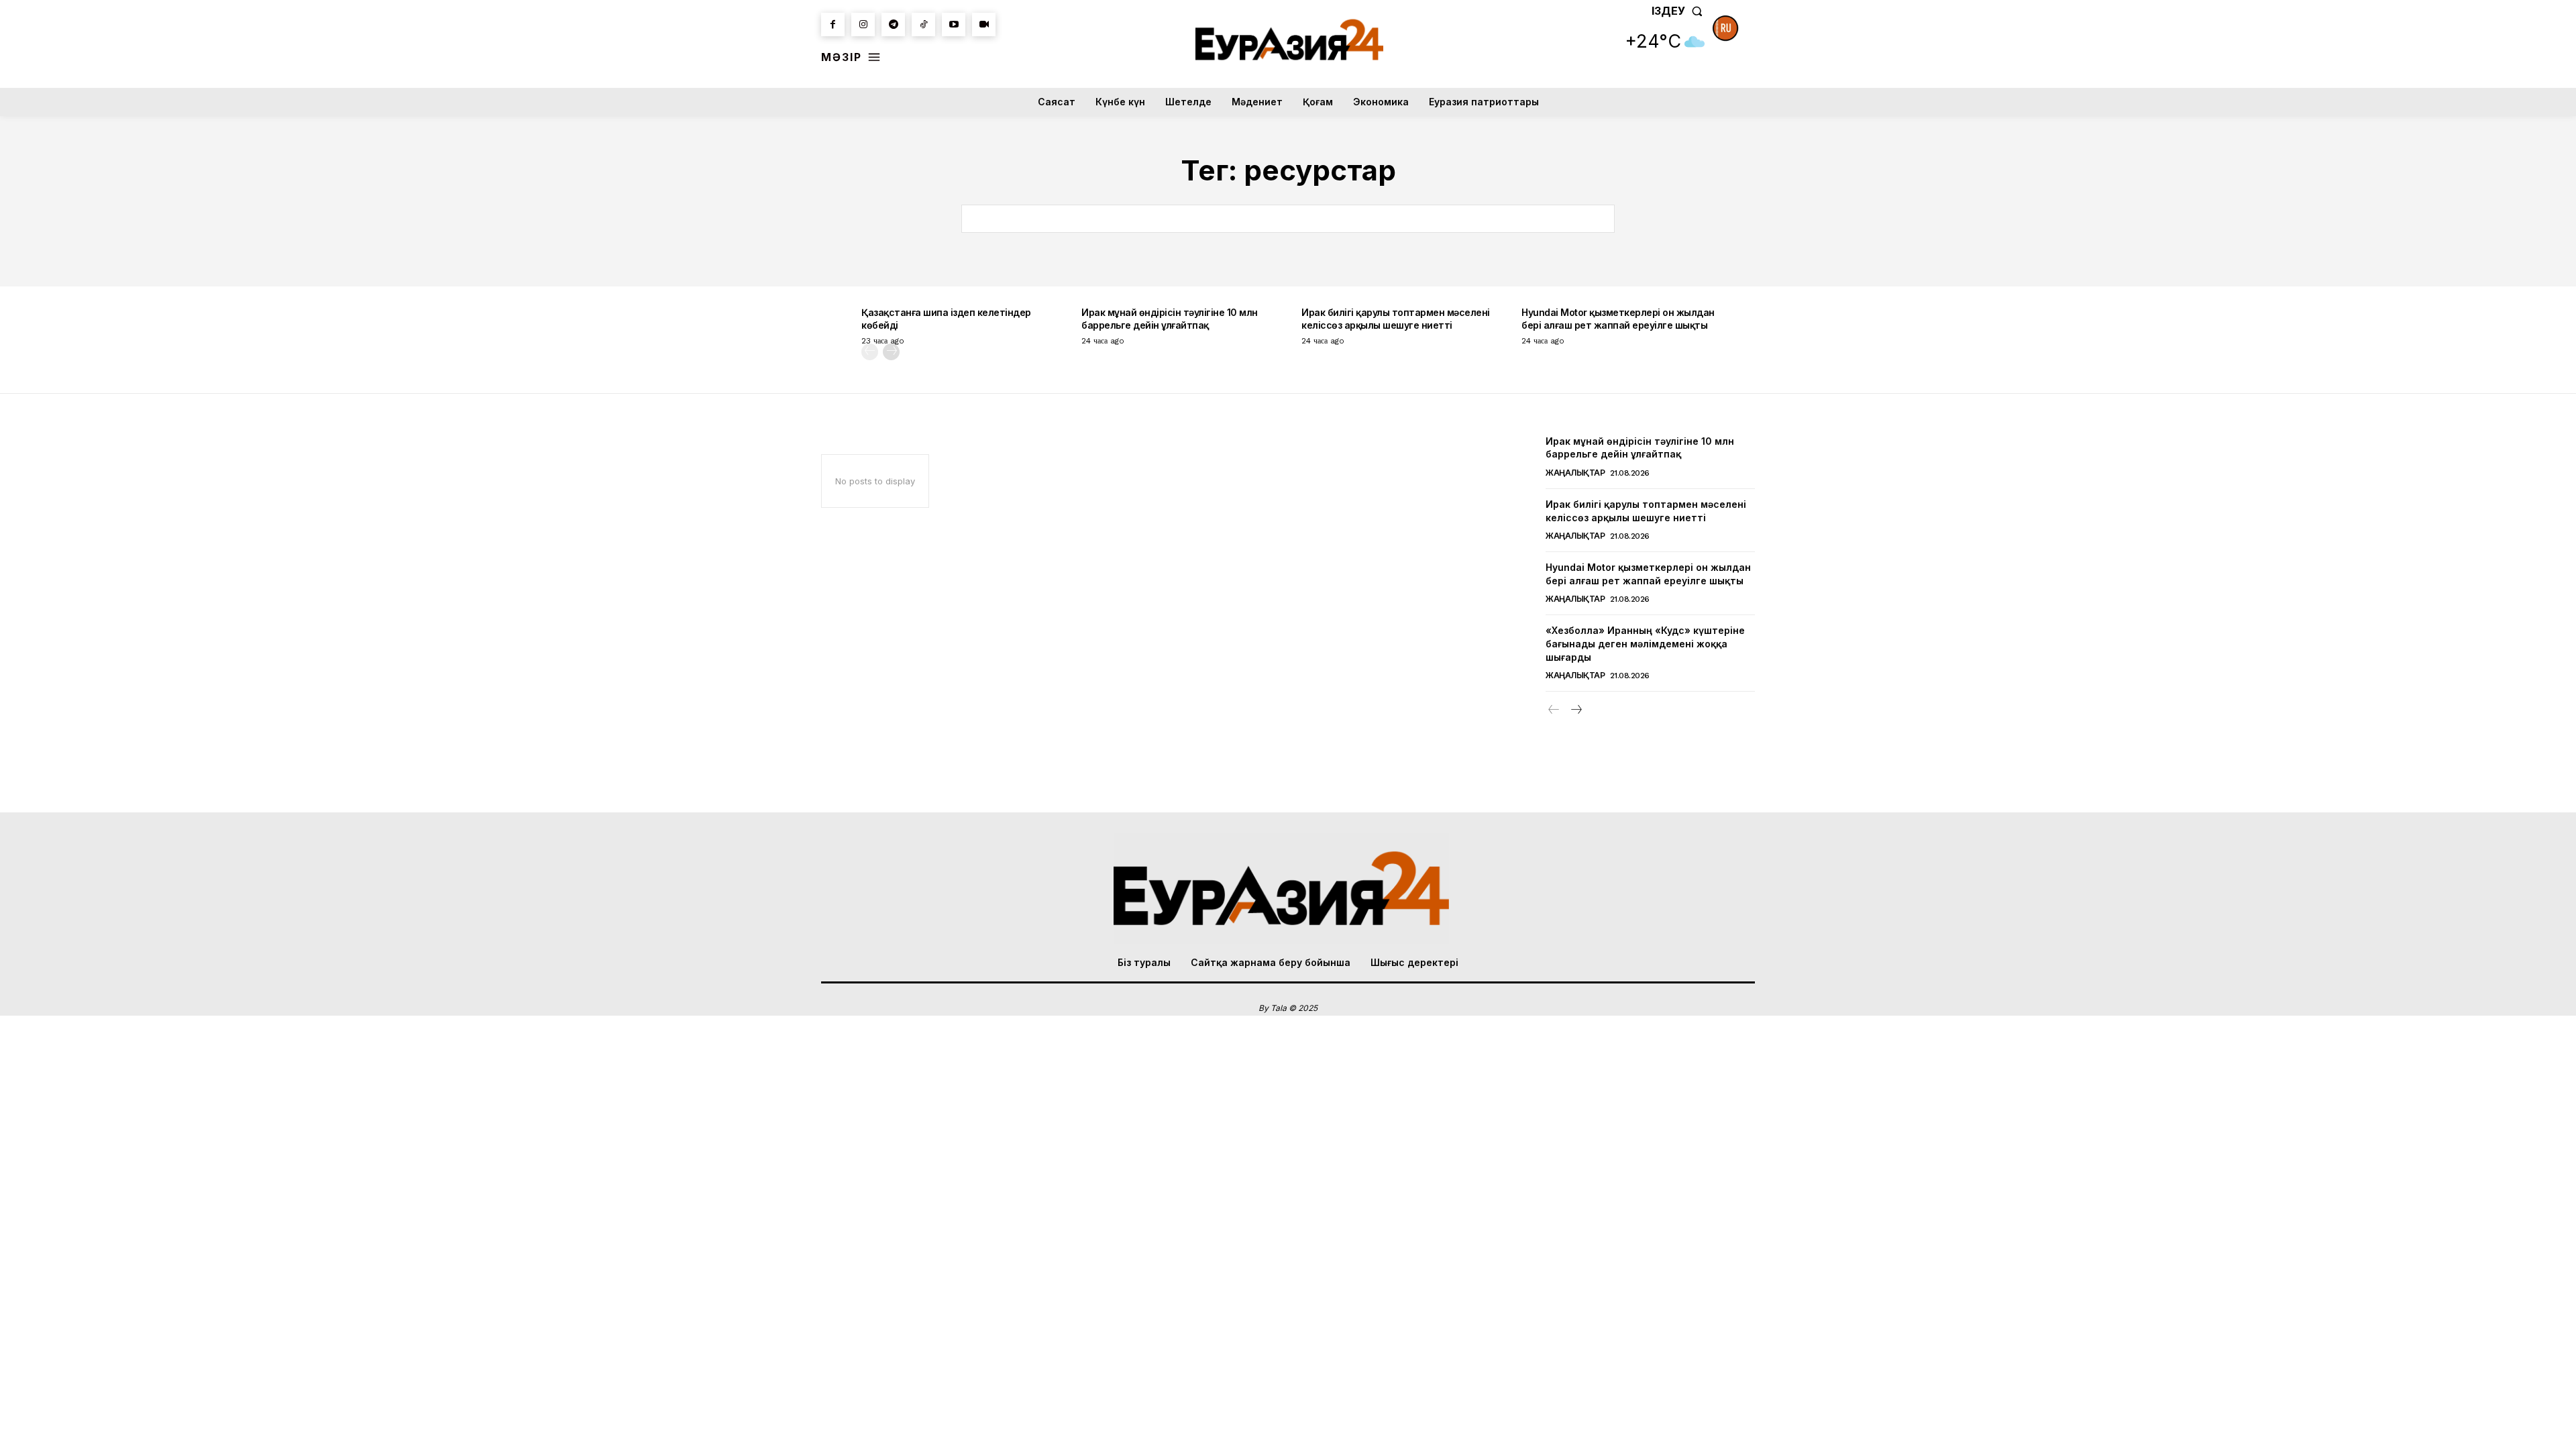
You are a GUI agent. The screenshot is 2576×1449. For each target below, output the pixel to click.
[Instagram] (863, 24)
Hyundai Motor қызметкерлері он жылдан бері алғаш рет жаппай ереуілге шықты (1618, 318)
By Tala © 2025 (1288, 1008)
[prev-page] (870, 352)
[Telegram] (893, 24)
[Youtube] (954, 24)
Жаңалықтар (1575, 473)
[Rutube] (984, 24)
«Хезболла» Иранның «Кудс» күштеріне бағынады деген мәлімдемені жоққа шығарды (1645, 643)
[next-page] (891, 352)
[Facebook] (833, 24)
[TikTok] (923, 24)
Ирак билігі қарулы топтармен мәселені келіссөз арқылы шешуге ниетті (1396, 318)
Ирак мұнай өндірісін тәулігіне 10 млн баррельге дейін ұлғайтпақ (1170, 318)
